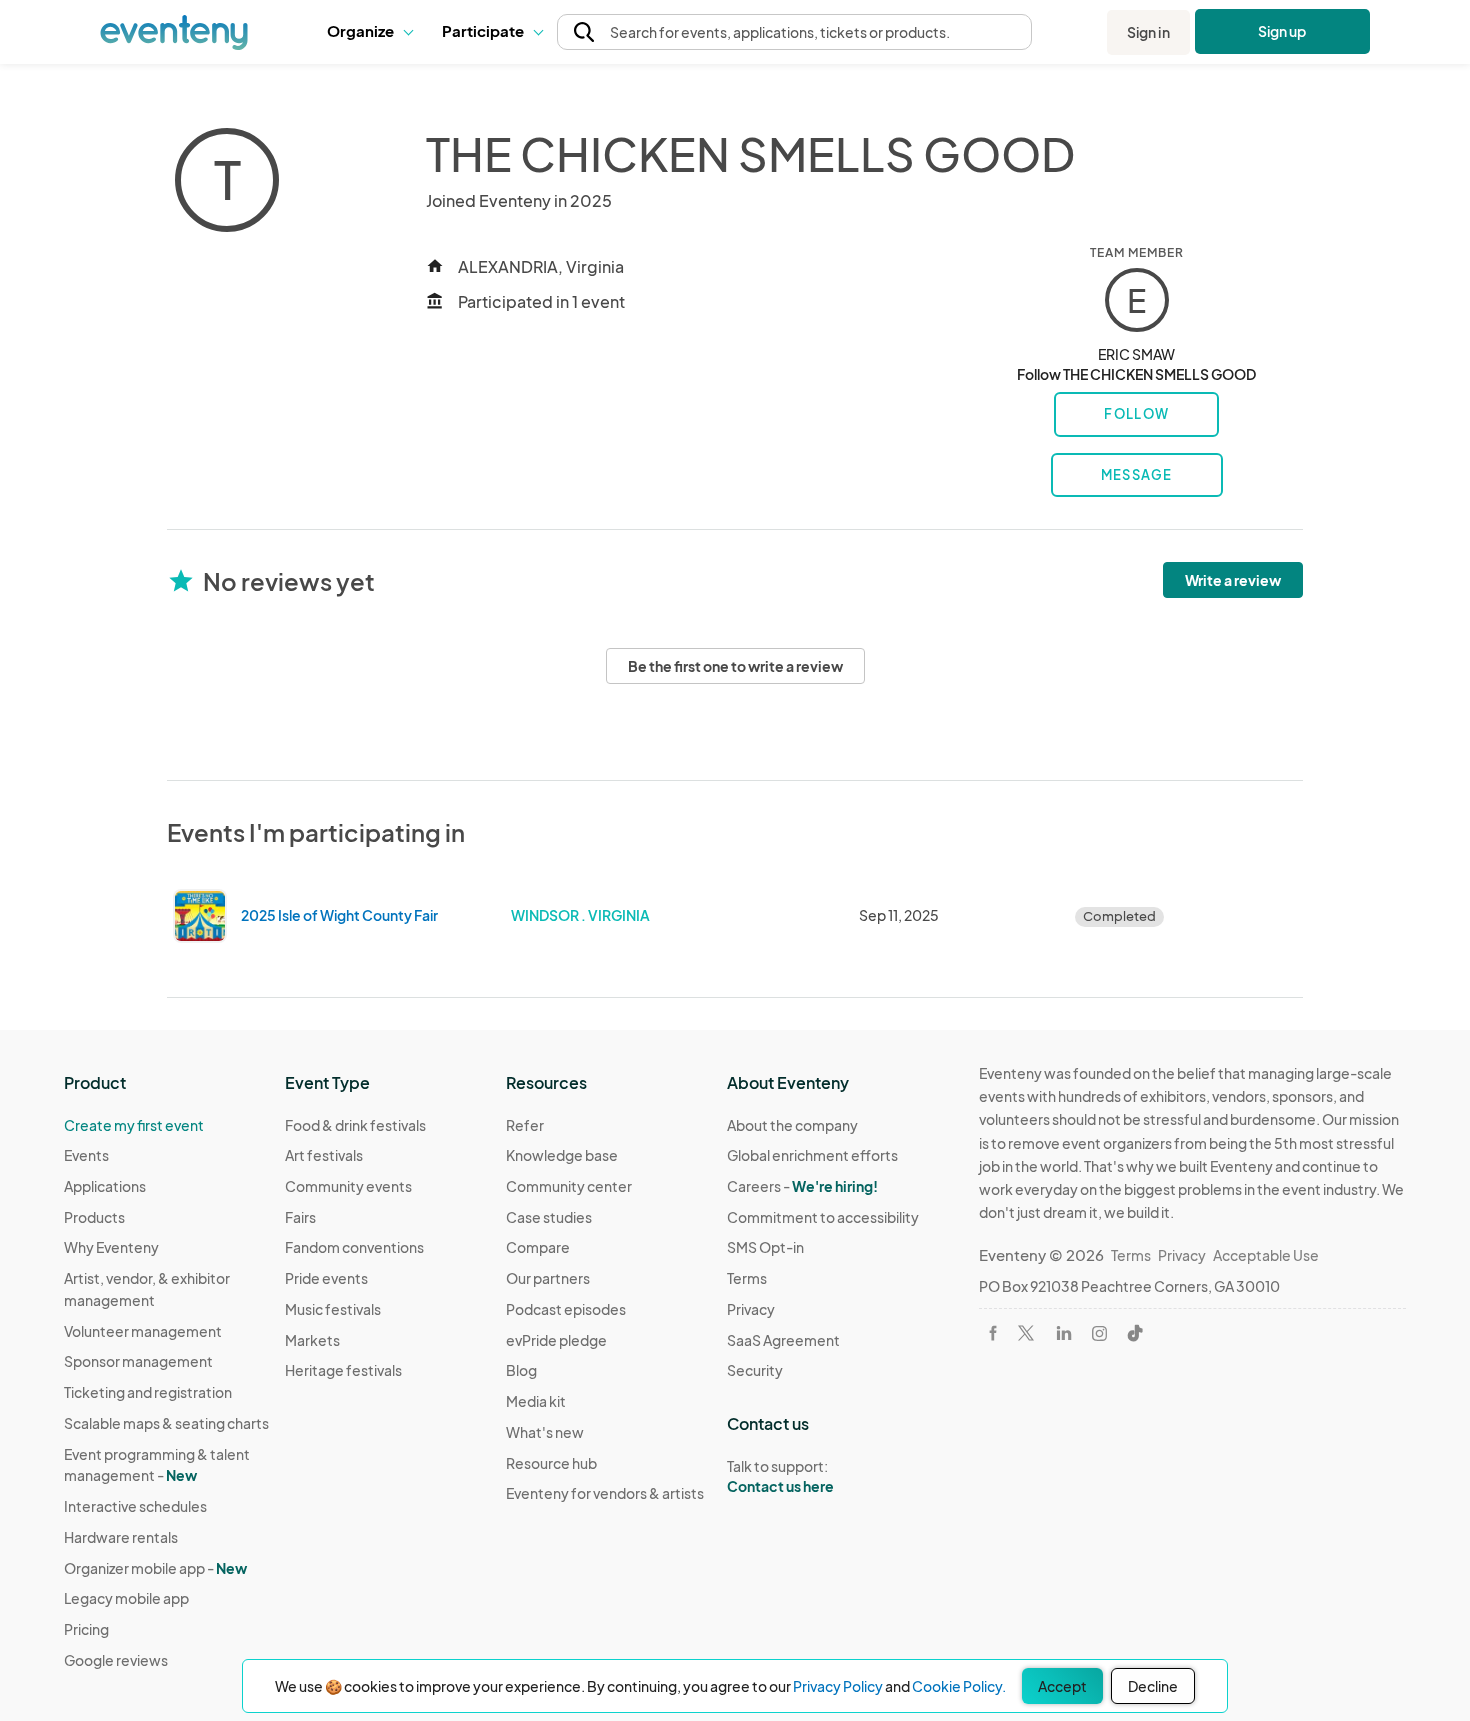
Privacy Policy (838, 1686)
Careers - (802, 1186)
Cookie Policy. (959, 1686)
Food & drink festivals (355, 1125)
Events (86, 1155)
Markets (312, 1340)
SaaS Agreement (783, 1340)
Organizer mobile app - (155, 1568)
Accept (1062, 1686)
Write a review (1233, 580)
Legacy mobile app (126, 1598)
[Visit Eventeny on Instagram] (1099, 1333)
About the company (792, 1125)
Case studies (549, 1217)
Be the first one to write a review (735, 666)
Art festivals (324, 1155)
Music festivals (333, 1309)
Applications (105, 1186)
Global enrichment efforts (812, 1155)
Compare (538, 1247)
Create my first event (134, 1125)
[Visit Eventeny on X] (1026, 1333)
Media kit (536, 1401)
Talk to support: (780, 1476)
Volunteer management (143, 1331)
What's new (545, 1432)
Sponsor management (138, 1361)
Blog (521, 1370)
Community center (569, 1186)
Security (755, 1370)
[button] (369, 32)
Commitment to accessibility (823, 1217)
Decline (1153, 1686)
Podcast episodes (566, 1309)
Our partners (548, 1278)
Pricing (86, 1629)
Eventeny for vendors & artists (605, 1493)
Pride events (326, 1278)
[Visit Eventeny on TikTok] (1135, 1333)
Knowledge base (562, 1155)
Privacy (751, 1309)
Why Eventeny (111, 1247)
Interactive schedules (135, 1506)
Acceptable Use (1266, 1255)
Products (94, 1217)
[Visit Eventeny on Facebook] (993, 1333)
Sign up (1282, 31)
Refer (525, 1125)
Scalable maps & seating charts (166, 1423)
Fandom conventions (354, 1247)
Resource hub (551, 1463)
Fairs (300, 1217)
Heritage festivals (343, 1370)
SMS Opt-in (765, 1247)
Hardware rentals (121, 1537)
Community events (348, 1186)
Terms (747, 1278)
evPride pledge (556, 1340)
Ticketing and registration (148, 1392)
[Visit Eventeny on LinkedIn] (1064, 1333)
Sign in (1148, 32)
